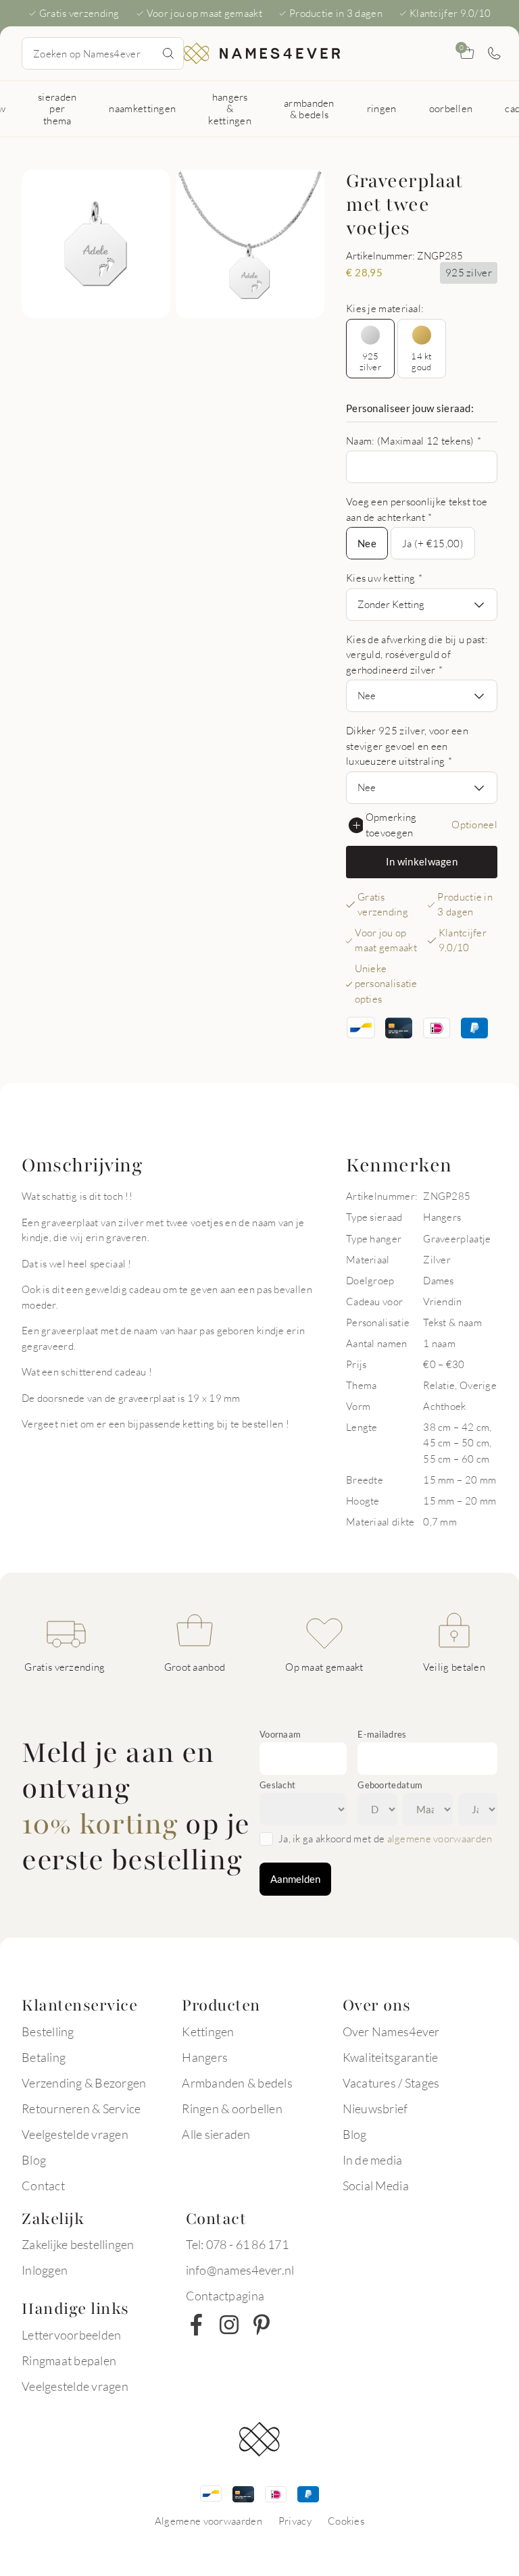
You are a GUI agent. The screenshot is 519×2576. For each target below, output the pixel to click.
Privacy (295, 2521)
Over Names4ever (391, 2031)
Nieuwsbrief (375, 2108)
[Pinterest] (262, 2325)
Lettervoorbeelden (71, 2335)
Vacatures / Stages (391, 2083)
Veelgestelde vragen (75, 2134)
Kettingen (208, 2031)
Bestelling (48, 2031)
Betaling (44, 2057)
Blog (34, 2160)
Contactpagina (225, 2296)
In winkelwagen (422, 861)
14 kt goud (421, 361)
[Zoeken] (168, 53)
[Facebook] (197, 2325)
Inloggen (45, 2270)
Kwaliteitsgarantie (391, 2057)
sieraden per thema (57, 108)
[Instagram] (229, 2325)
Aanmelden (295, 1879)
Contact (43, 2186)
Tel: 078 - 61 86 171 (237, 2244)
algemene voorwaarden (440, 1838)
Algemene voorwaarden (208, 2521)
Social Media (376, 2186)
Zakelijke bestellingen (78, 2244)
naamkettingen (142, 108)
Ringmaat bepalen (69, 2360)
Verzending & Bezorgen (84, 2083)
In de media (373, 2160)
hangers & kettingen (230, 108)
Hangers (205, 2057)
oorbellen (451, 108)
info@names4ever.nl (240, 2270)
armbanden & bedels (309, 108)
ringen (382, 108)
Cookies (346, 2521)
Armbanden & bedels (237, 2083)
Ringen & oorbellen (232, 2108)
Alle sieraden (216, 2134)
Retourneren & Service (81, 2108)
